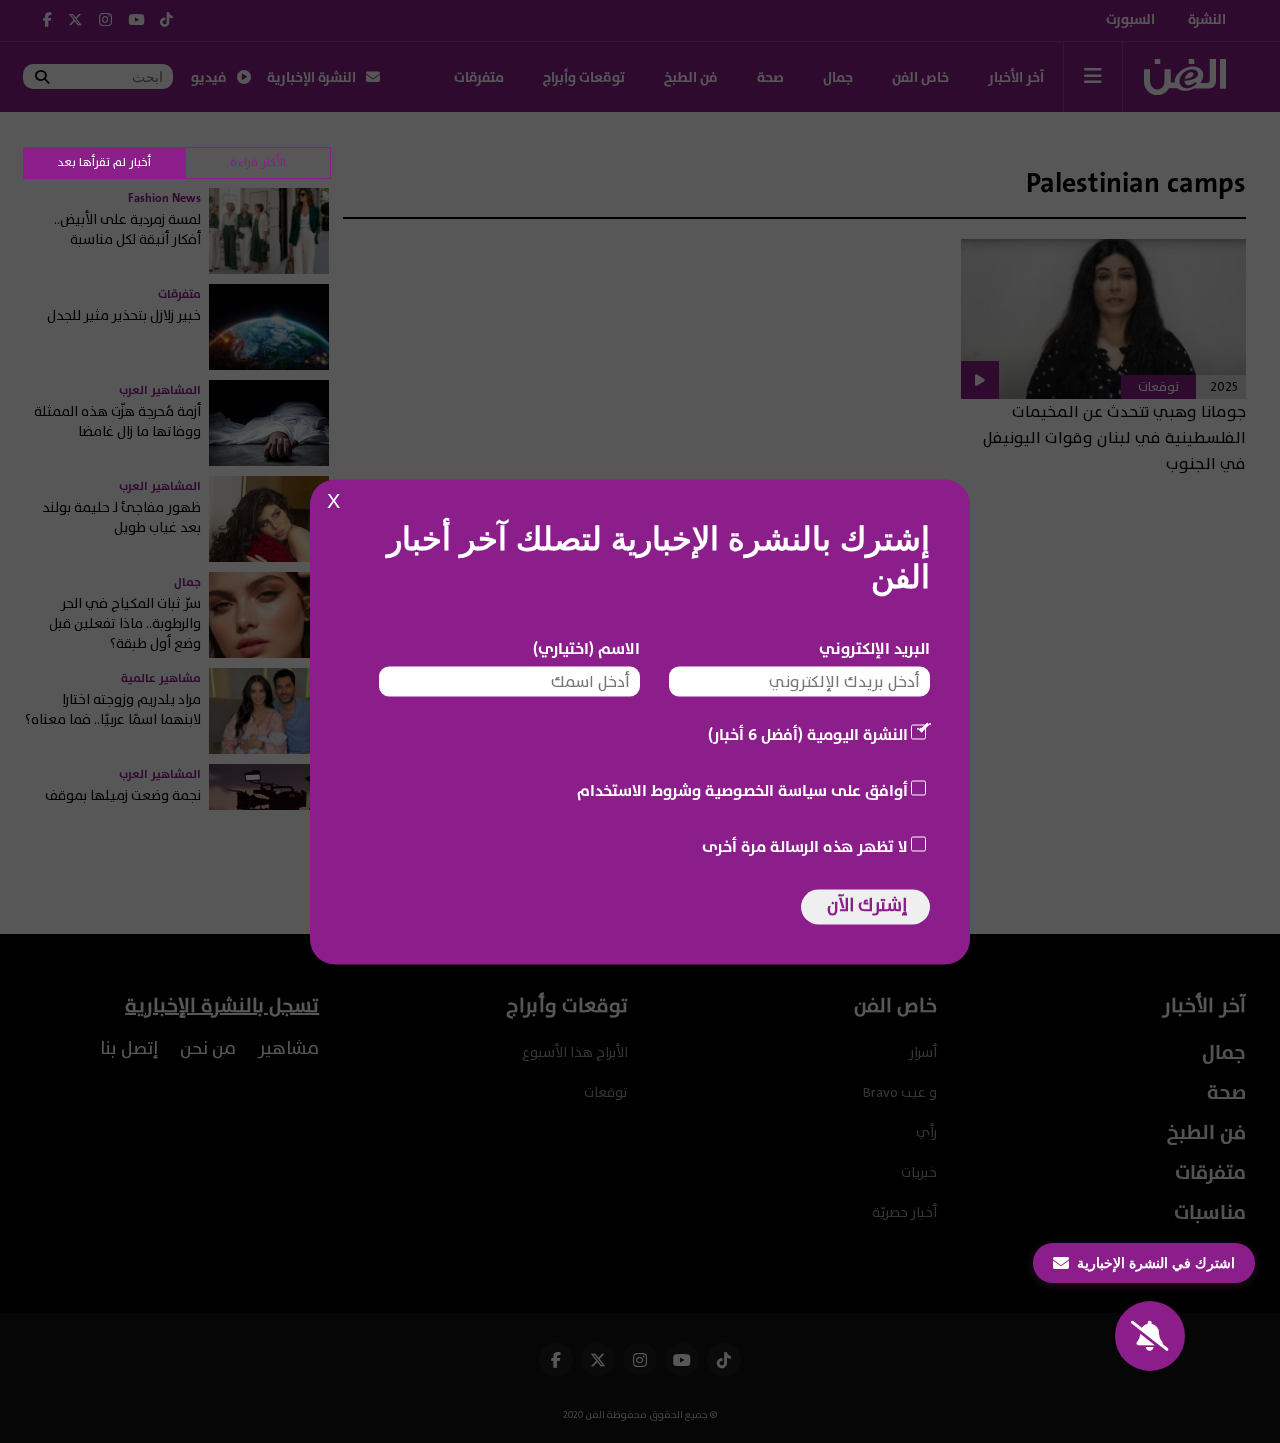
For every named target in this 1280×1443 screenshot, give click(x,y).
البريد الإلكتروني (874, 648)
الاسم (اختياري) (586, 648)
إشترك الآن (867, 904)
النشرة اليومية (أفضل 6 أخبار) (808, 734)
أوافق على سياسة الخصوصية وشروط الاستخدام (742, 790)
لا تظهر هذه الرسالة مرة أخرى (805, 846)
